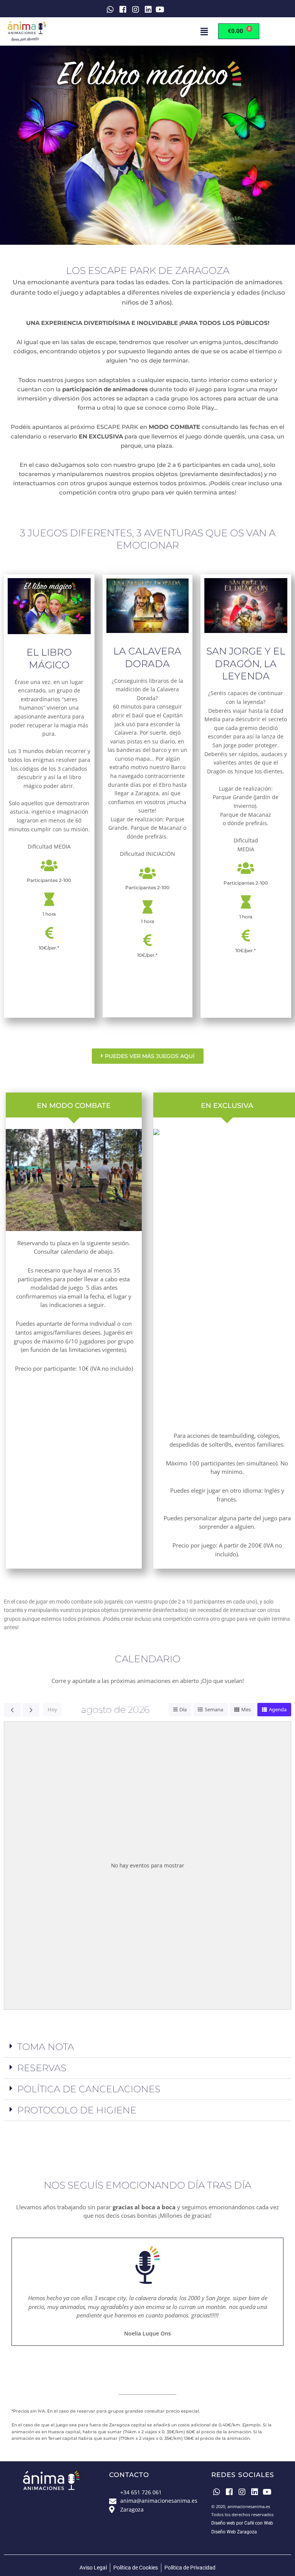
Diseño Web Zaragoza (234, 2532)
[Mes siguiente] (31, 1710)
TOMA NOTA (46, 2047)
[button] (204, 31)
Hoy (52, 1709)
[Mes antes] (12, 1710)
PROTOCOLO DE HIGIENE (77, 2110)
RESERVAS (42, 2068)
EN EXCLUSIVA (227, 1105)
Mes (246, 1709)
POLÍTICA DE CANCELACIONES (89, 2089)
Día (183, 1709)
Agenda (278, 1709)
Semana (214, 1709)
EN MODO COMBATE (74, 1105)
